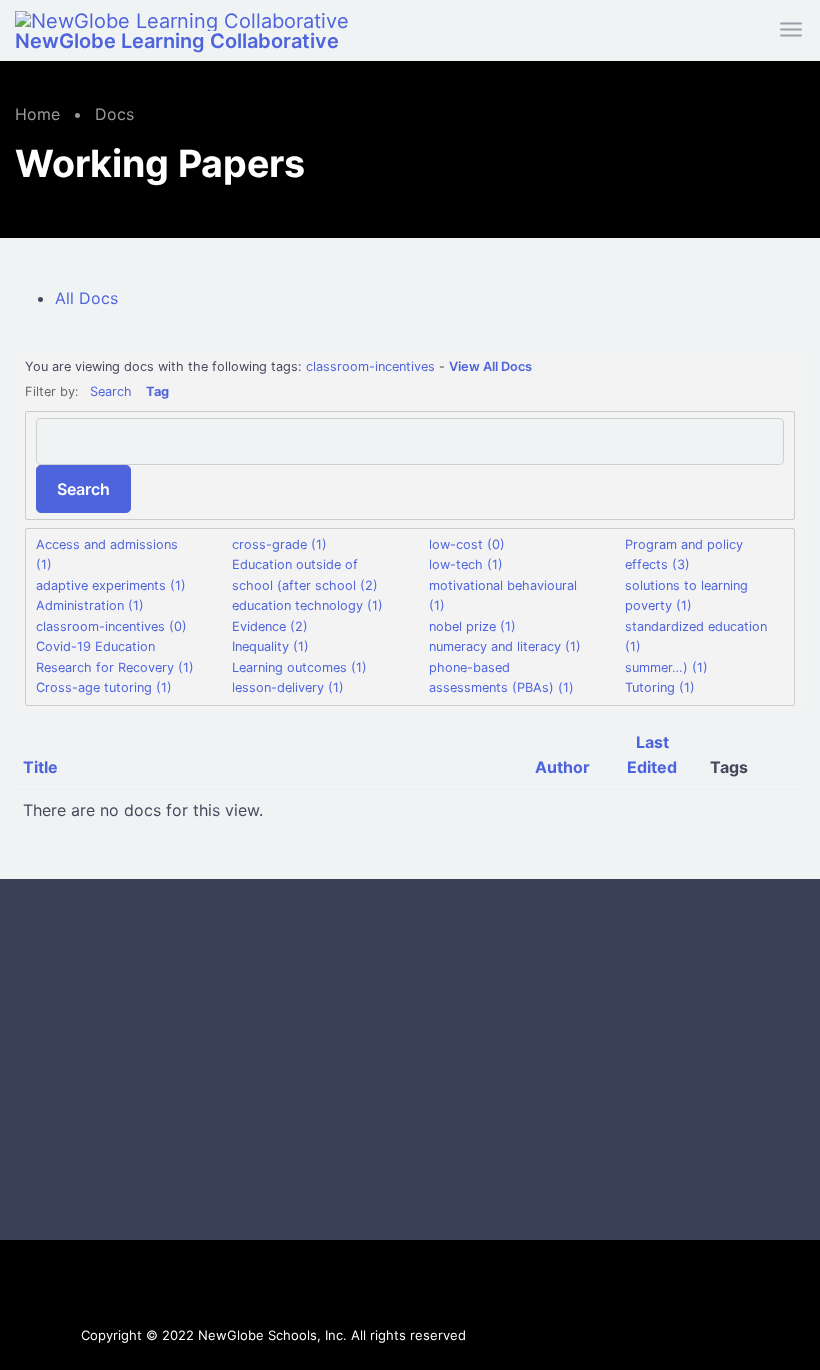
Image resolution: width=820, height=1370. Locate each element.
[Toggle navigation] (792, 30)
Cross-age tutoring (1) (104, 687)
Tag (157, 391)
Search (111, 391)
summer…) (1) (666, 667)
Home (37, 114)
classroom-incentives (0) (111, 626)
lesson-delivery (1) (288, 687)
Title (40, 767)
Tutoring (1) (660, 687)
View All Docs (490, 366)
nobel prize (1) (472, 626)
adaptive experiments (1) (111, 585)
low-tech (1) (466, 564)
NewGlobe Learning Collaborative (177, 41)
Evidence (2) (270, 626)
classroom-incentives (370, 366)
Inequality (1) (270, 646)
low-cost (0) (467, 544)
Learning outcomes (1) (299, 667)
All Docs (86, 298)
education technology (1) (307, 605)
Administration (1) (90, 605)
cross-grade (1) (279, 544)
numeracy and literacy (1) (505, 646)
